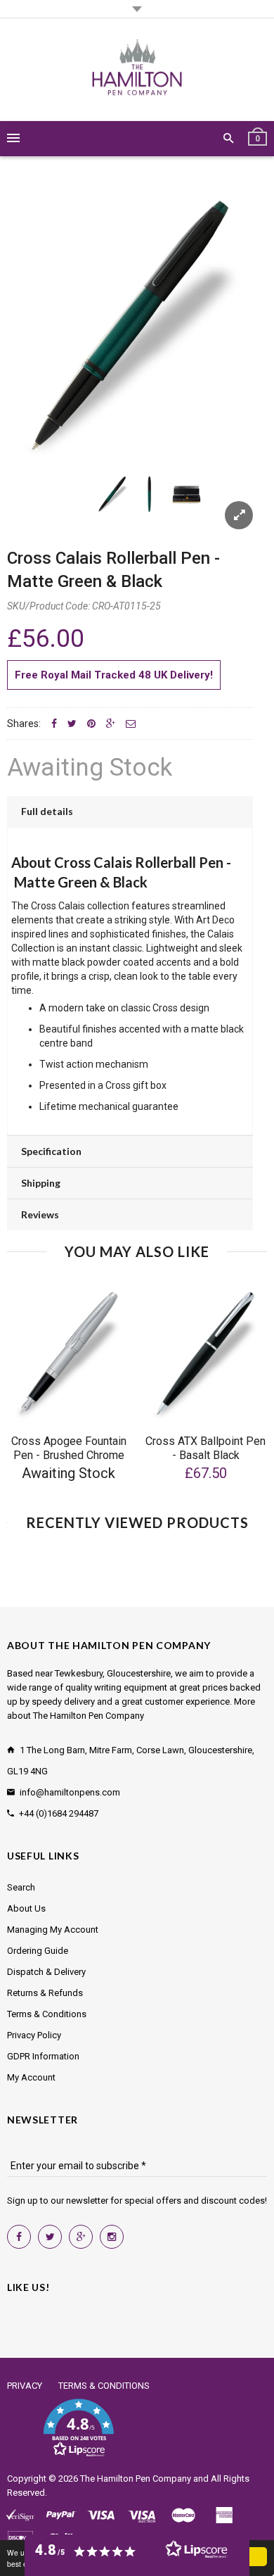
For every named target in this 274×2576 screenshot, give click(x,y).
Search (21, 1887)
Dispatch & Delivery (46, 1972)
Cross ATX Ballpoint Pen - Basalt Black (205, 1448)
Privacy (25, 2386)
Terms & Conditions (47, 2014)
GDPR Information (43, 2056)
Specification (51, 1151)
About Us (26, 1908)
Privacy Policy (34, 2035)
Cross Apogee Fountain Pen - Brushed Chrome (69, 1448)
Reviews (40, 1214)
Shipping (41, 1183)
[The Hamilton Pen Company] (137, 70)
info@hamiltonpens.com (70, 1792)
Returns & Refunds (45, 1993)
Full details (47, 811)
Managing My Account (53, 1930)
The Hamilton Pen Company (136, 2479)
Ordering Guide (38, 1951)
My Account (31, 2077)
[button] (78, 2428)
